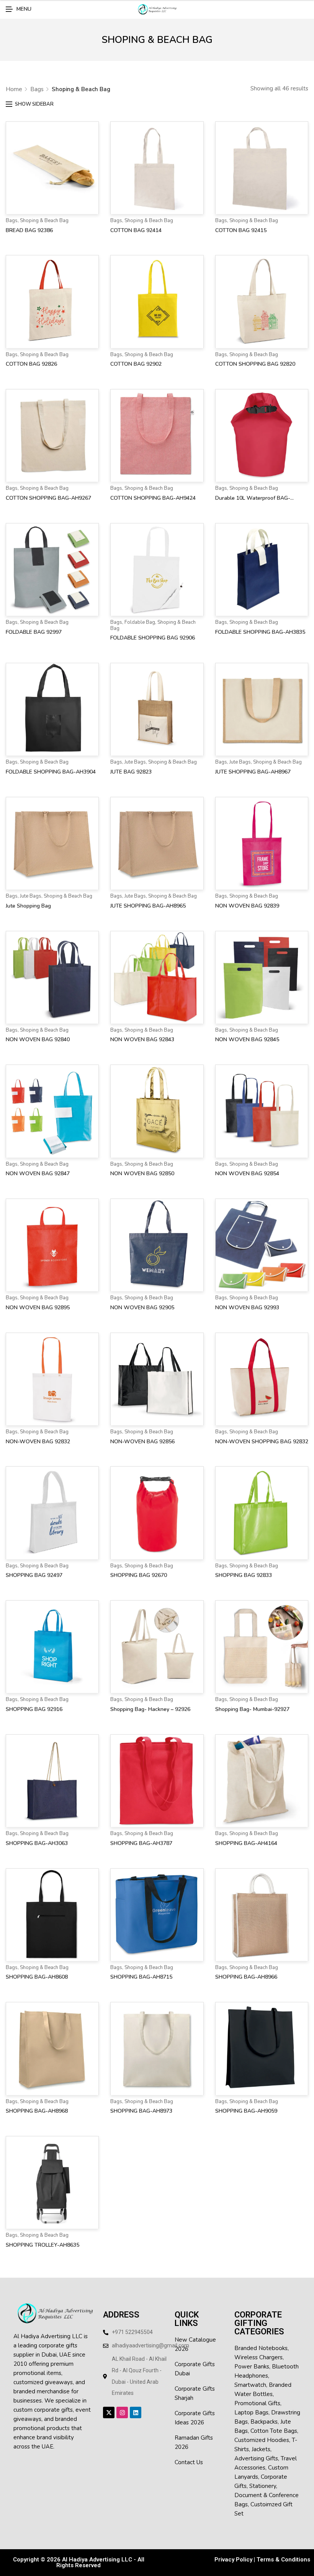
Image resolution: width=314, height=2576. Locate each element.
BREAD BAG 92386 (29, 230)
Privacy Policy (233, 2560)
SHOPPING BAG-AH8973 (141, 2111)
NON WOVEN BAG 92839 (247, 906)
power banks (252, 2367)
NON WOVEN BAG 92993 (247, 1308)
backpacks (264, 2422)
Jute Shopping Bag (28, 906)
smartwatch (250, 2385)
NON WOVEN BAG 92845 (247, 1039)
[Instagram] (122, 2412)
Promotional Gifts (257, 2403)
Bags (37, 89)
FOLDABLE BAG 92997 (34, 632)
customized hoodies (262, 2440)
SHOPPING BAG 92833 (244, 1575)
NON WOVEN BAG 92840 (38, 1039)
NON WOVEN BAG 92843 (142, 1039)
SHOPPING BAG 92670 (139, 1575)
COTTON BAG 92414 (136, 230)
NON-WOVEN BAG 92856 (142, 1442)
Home (14, 89)
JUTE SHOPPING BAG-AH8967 (253, 772)
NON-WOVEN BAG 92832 (38, 1442)
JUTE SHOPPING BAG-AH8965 (148, 906)
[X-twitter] (109, 2412)
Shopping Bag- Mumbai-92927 (252, 1709)
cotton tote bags (274, 2431)
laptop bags (251, 2412)
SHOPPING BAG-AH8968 (37, 2111)
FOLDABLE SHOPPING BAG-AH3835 (260, 632)
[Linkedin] (136, 2412)
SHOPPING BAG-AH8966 (246, 1977)
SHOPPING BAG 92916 (34, 1709)
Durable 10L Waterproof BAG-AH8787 (253, 499)
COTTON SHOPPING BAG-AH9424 (153, 498)
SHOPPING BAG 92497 (34, 1575)
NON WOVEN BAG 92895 (38, 1308)
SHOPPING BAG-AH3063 (37, 1843)
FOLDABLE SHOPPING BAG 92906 (153, 638)
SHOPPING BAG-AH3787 (141, 1843)
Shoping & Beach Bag (44, 221)
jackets (261, 2449)
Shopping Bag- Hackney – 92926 (150, 1709)
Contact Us (189, 2462)
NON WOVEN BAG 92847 (38, 1174)
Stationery (263, 2486)
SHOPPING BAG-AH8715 (141, 1977)
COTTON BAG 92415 (241, 230)
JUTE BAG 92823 (131, 772)
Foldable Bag (140, 622)
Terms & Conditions (283, 2560)
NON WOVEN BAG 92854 (247, 1174)
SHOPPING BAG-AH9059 (246, 2111)
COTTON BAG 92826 (31, 364)
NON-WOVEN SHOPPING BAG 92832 (262, 1442)
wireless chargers (258, 2357)
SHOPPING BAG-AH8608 (37, 1977)
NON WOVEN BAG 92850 (142, 1174)
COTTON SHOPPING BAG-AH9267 (48, 498)
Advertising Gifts (256, 2458)
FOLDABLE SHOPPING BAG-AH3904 (51, 772)
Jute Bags (135, 762)
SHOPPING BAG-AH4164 (246, 1843)
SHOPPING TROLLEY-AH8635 (43, 2245)
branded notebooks (261, 2348)
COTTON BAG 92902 (136, 364)
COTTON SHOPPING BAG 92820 (255, 364)
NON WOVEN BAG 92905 (142, 1308)
